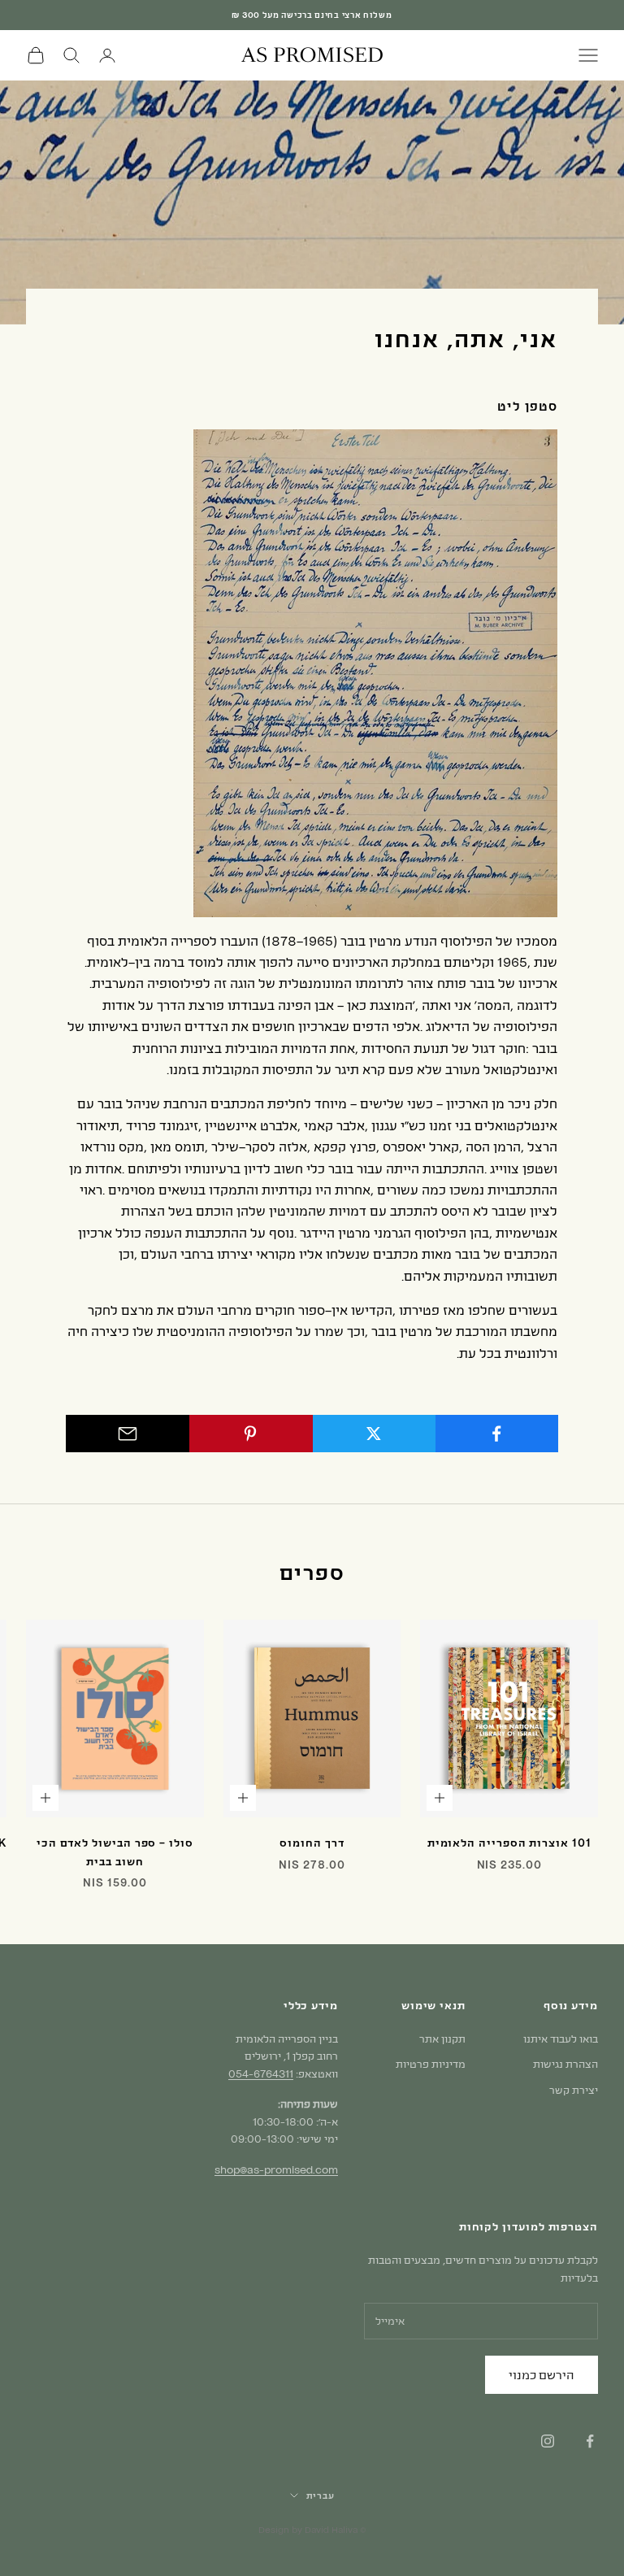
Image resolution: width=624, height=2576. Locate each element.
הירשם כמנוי (542, 2374)
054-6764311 (261, 2073)
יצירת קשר (574, 2090)
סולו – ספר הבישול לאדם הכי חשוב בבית (115, 1851)
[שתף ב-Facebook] (496, 1434)
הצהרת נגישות (565, 2064)
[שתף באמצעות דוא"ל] (128, 1434)
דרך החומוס (312, 1843)
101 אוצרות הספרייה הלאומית (509, 1843)
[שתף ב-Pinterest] (250, 1434)
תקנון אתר (442, 2039)
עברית (321, 2495)
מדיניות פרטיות (431, 2064)
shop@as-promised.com (276, 2169)
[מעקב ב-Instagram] (548, 2441)
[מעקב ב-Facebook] (590, 2441)
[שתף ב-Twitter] (374, 1434)
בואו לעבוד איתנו (561, 2039)
